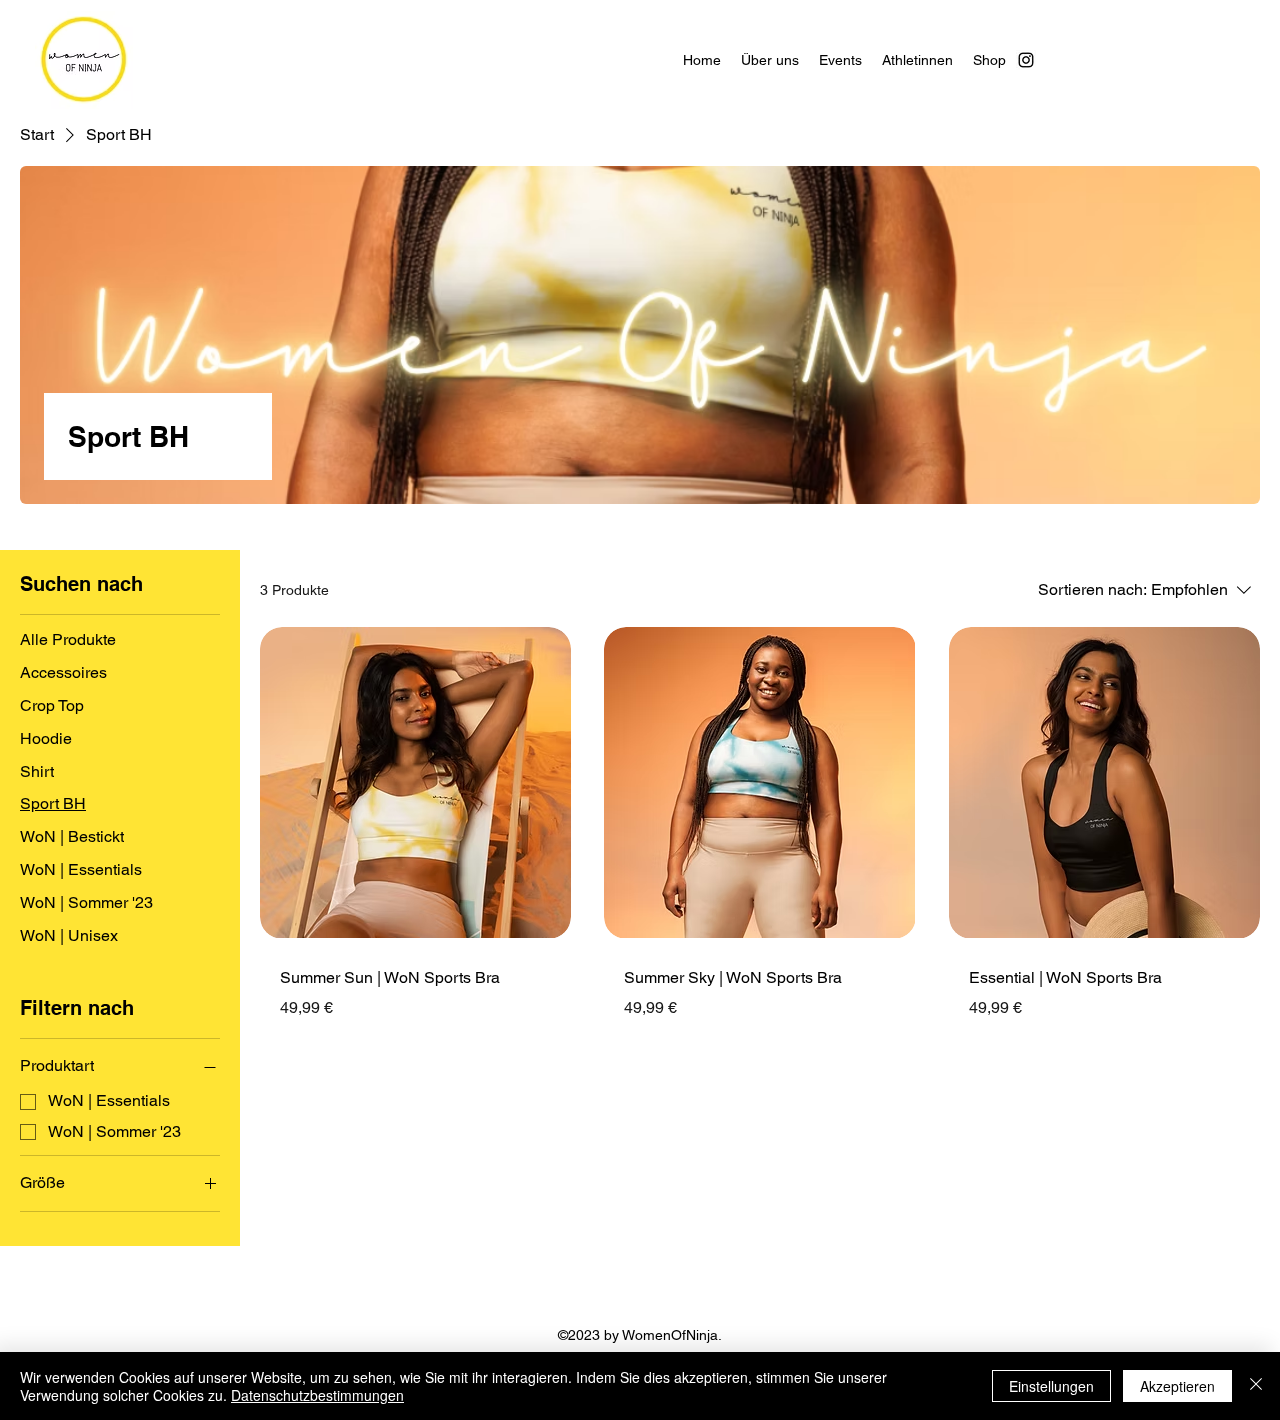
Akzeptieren (1177, 1386)
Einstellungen (1051, 1386)
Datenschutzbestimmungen (317, 1395)
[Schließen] (1256, 1386)
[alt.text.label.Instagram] (1026, 60)
